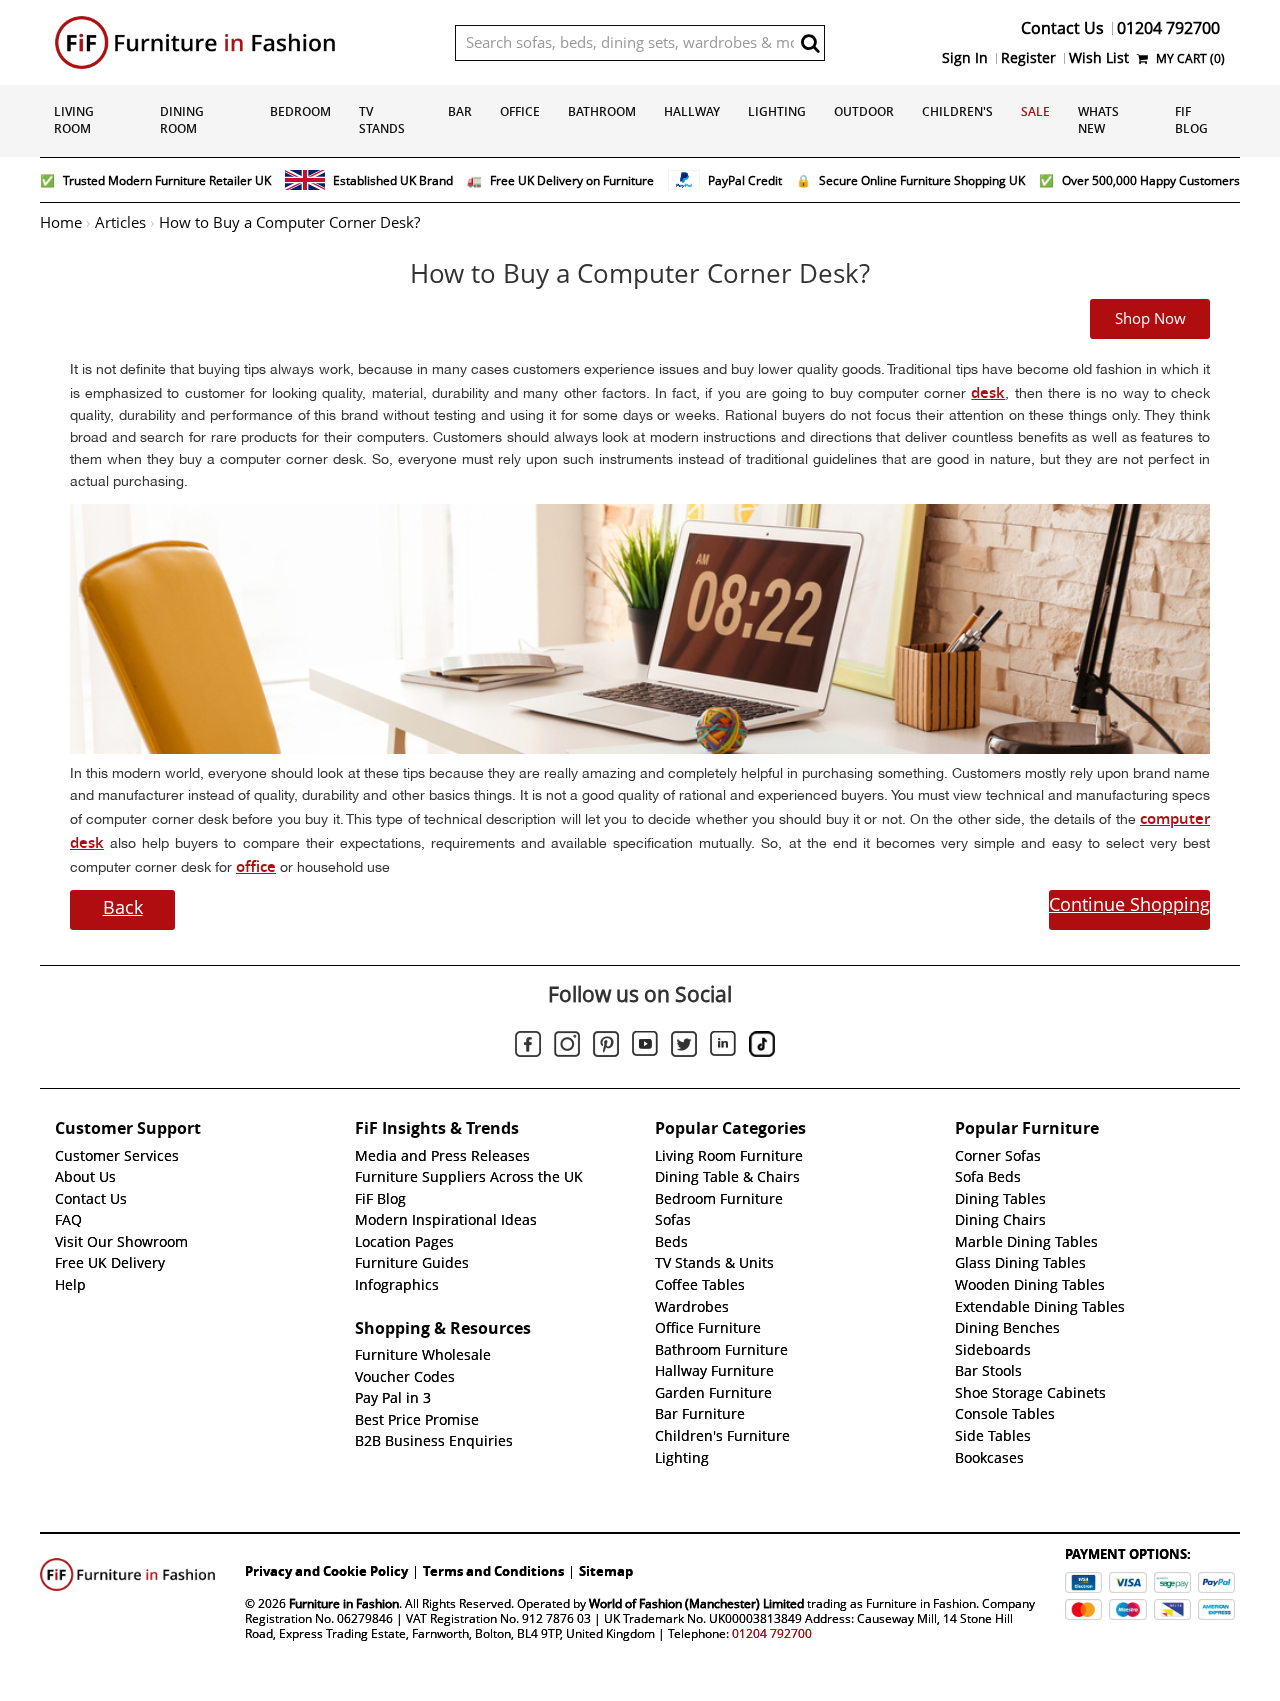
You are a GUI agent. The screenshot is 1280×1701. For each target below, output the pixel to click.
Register (1028, 58)
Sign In (965, 58)
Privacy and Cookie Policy (326, 1571)
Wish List (1099, 58)
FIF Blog (1191, 120)
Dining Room (182, 120)
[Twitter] (684, 1047)
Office (520, 111)
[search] (810, 43)
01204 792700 (772, 1633)
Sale (1035, 111)
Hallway (692, 111)
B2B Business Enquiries (434, 1441)
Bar (460, 111)
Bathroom (602, 111)
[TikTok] (762, 1047)
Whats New (1098, 120)
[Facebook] (528, 1047)
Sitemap (606, 1571)
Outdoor (864, 111)
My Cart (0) (1189, 58)
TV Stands (382, 120)
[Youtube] (645, 1047)
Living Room (74, 120)
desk (988, 392)
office (256, 866)
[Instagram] (567, 1047)
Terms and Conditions (493, 1571)
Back (123, 907)
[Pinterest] (606, 1047)
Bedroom (300, 111)
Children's (957, 111)
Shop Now (1150, 319)
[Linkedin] (723, 1047)
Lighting (777, 111)
